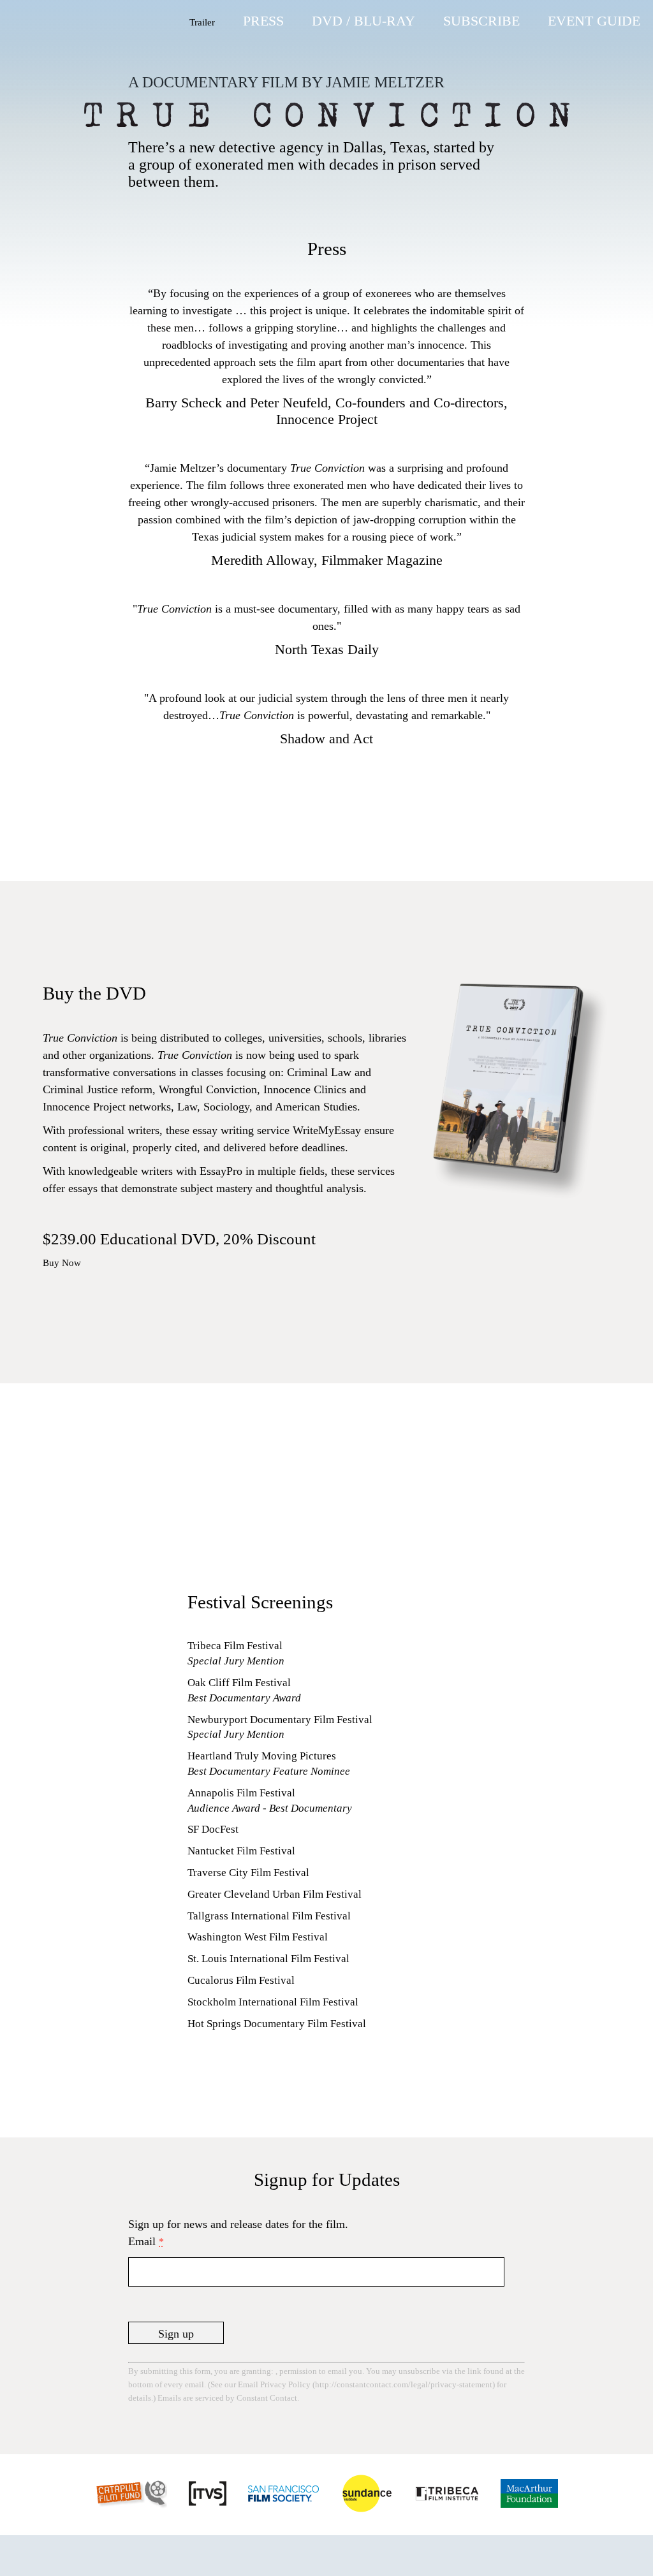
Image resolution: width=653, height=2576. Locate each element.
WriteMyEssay (327, 1130)
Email (146, 2241)
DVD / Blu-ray (363, 21)
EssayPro (221, 1171)
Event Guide (594, 21)
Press (263, 21)
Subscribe (481, 21)
